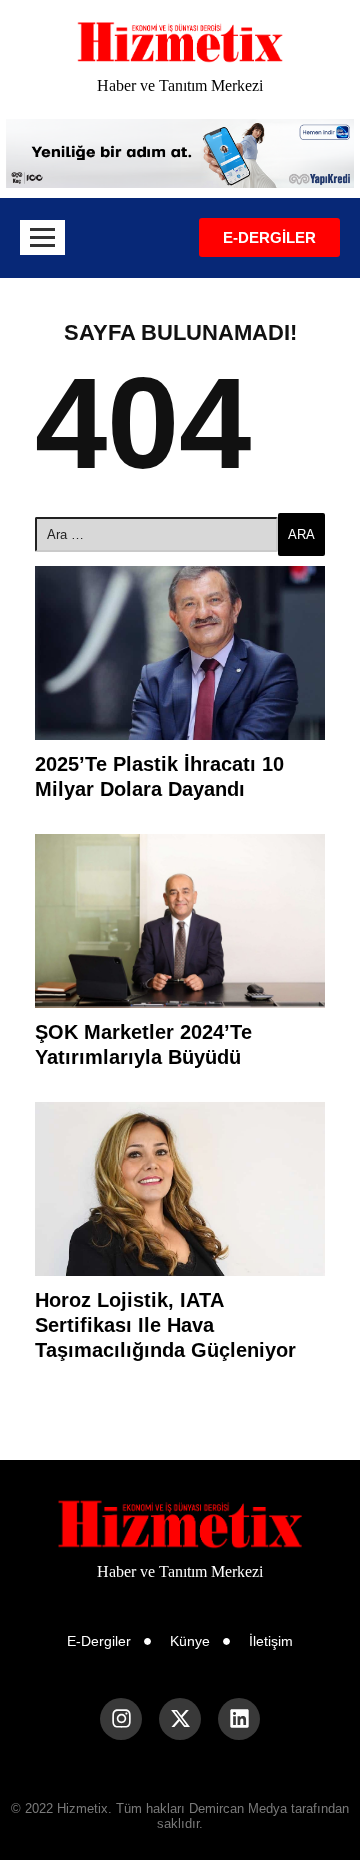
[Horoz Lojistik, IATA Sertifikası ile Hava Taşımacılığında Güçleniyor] (180, 1189)
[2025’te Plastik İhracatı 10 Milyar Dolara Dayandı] (180, 653)
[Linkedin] (239, 1719)
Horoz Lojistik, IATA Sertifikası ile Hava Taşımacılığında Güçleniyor (165, 1325)
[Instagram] (121, 1719)
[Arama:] (156, 534)
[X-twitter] (180, 1719)
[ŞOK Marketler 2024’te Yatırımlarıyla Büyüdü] (180, 921)
